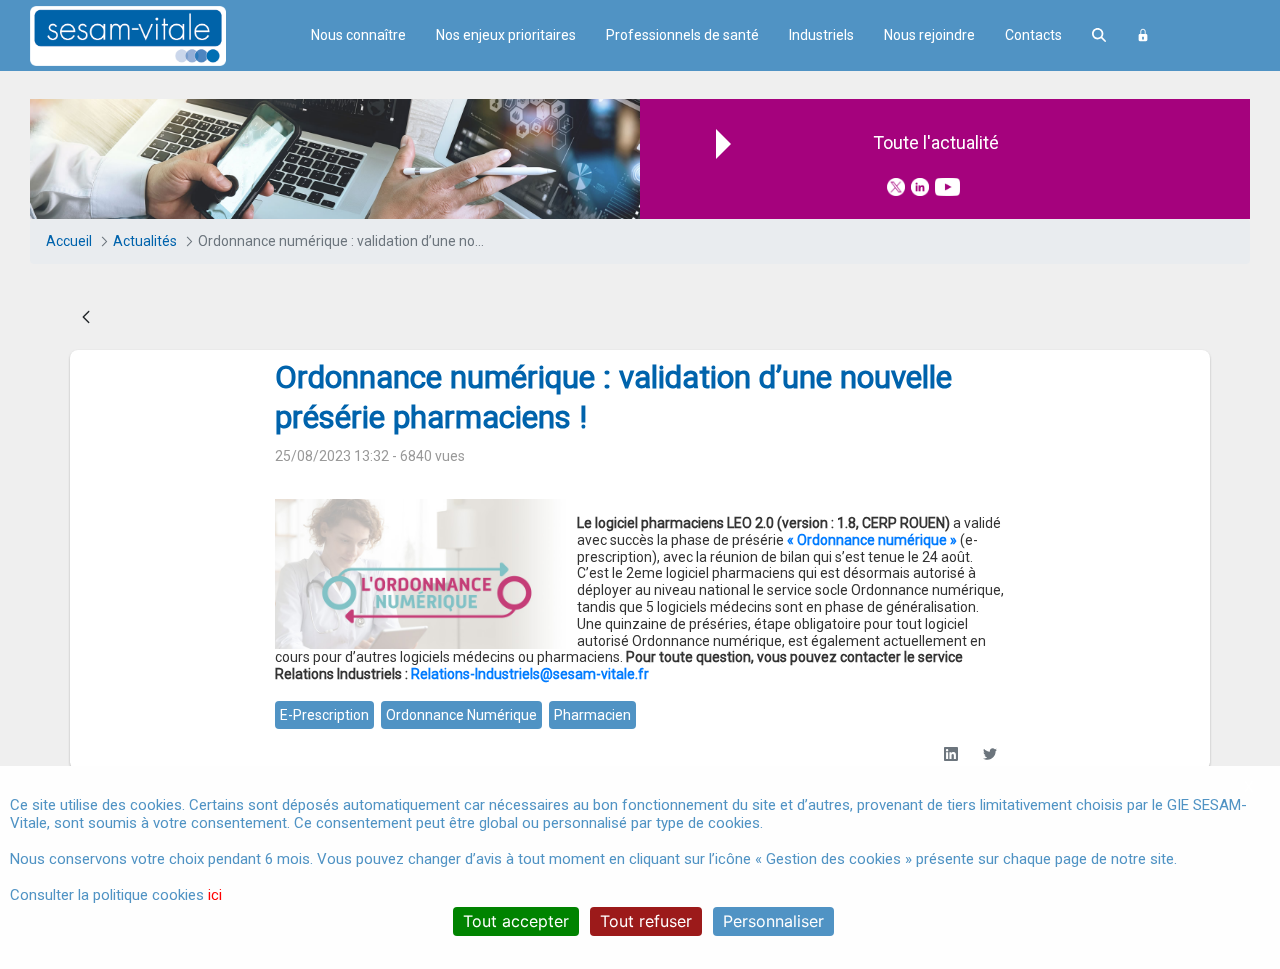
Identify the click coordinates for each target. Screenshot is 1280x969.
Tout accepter (516, 921)
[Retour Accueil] (163, 36)
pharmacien (592, 715)
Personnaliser (773, 921)
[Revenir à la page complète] (86, 318)
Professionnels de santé (682, 35)
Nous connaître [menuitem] (358, 35)
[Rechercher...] (1099, 35)
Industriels (821, 35)
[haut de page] (1234, 763)
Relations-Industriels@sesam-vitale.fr (530, 674)
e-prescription (324, 715)
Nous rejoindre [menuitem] (929, 35)
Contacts (1033, 35)
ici (215, 895)
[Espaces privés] (1143, 35)
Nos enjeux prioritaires (506, 35)
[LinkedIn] (950, 754)
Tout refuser (646, 921)
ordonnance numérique (461, 715)
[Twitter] (989, 754)
